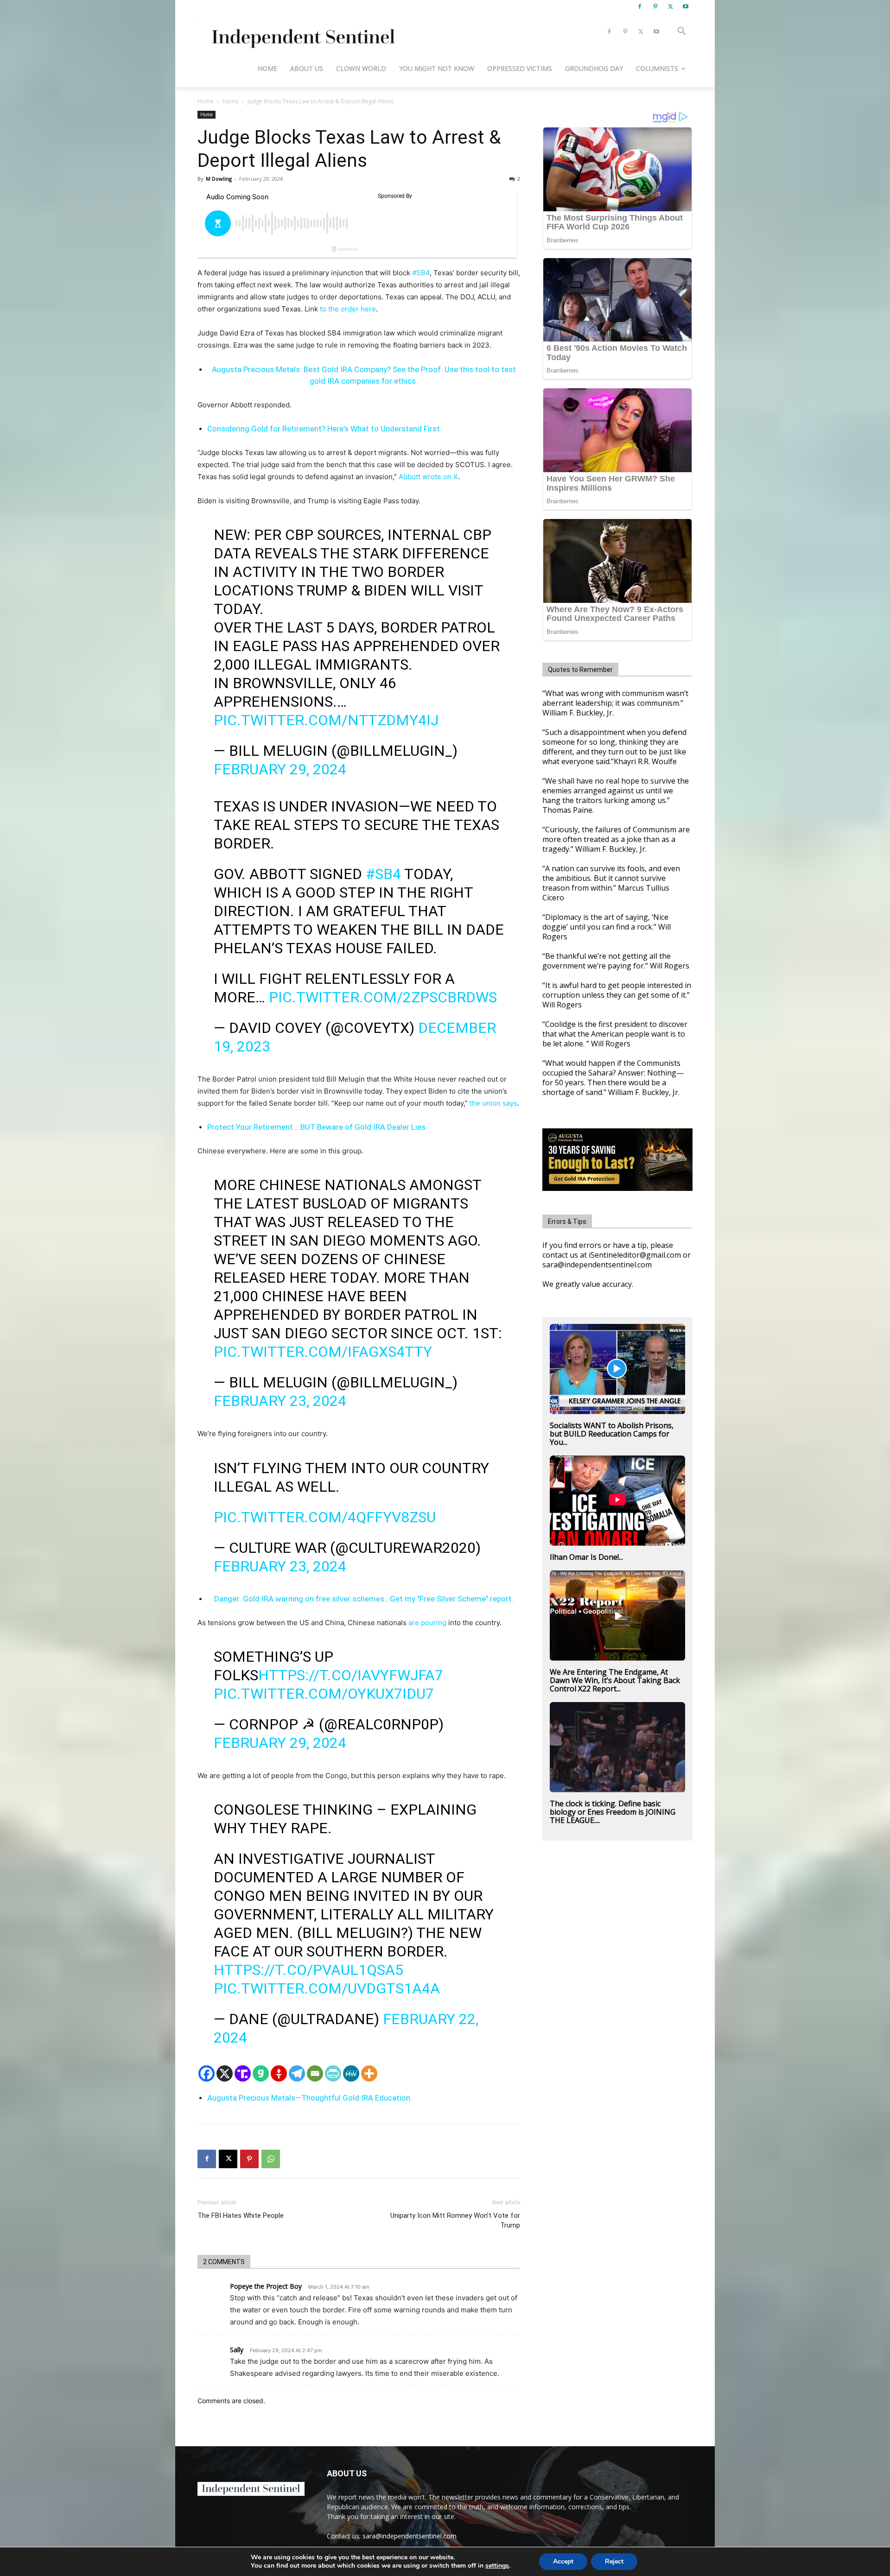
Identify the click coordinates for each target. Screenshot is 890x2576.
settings (497, 2566)
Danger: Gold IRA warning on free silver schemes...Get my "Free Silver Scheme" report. (364, 1599)
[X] (670, 6)
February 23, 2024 (280, 1401)
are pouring (426, 1623)
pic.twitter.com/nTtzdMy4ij (326, 720)
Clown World (361, 68)
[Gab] (261, 2073)
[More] (369, 2073)
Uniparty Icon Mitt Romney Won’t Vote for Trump (455, 2220)
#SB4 (421, 273)
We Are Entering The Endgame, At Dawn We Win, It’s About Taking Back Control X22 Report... (615, 1680)
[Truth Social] (243, 2073)
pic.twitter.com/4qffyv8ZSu (325, 1517)
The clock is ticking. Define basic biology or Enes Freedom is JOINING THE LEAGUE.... (613, 1812)
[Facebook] (640, 6)
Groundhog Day (594, 68)
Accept (563, 2561)
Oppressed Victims (520, 68)
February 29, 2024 (280, 769)
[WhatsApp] (271, 2159)
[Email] (315, 2073)
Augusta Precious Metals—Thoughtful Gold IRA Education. (310, 2098)
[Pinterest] (655, 6)
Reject (614, 2561)
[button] (681, 32)
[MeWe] (351, 2073)
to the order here (348, 309)
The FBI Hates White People (241, 2215)
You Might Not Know (437, 68)
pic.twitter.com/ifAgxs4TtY (323, 1352)
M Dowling (219, 179)
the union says (493, 1103)
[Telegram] (297, 2073)
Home (267, 68)
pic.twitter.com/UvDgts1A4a (327, 1988)
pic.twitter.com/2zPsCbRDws (383, 997)
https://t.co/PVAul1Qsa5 (308, 1970)
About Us (307, 68)
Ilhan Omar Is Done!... (586, 1557)
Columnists (657, 68)
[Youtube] (686, 6)
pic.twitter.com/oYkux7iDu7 (324, 1694)
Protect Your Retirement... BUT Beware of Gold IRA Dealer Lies (316, 1127)
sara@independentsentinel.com (410, 2536)
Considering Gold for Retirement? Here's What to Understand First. (324, 429)
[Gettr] (279, 2073)
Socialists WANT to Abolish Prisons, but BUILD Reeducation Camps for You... (612, 1434)
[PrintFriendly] (333, 2073)
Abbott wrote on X (428, 477)
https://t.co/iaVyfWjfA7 (351, 1675)
